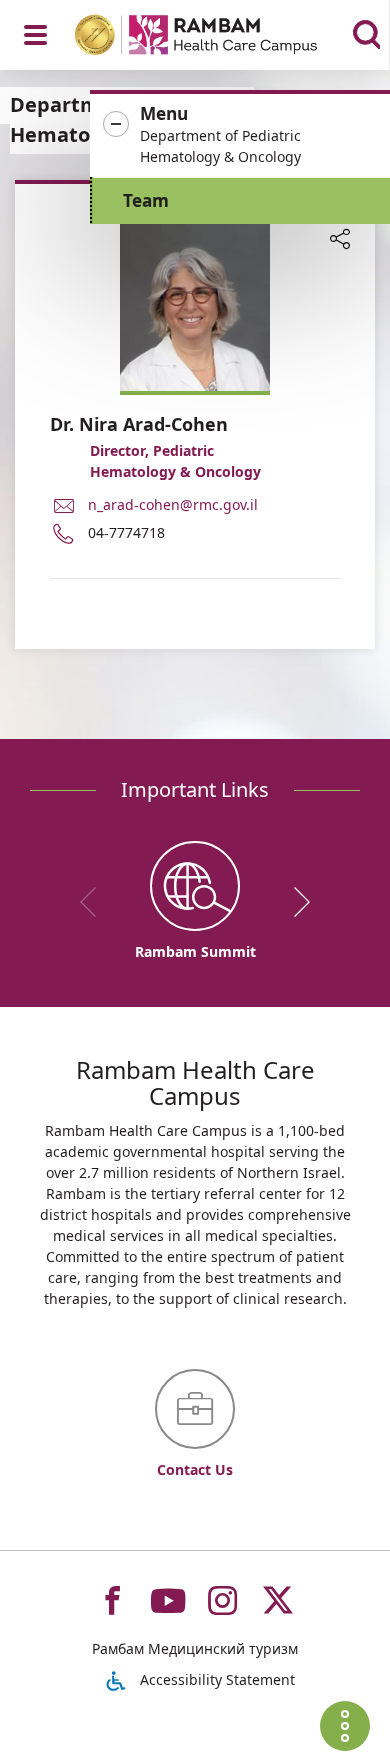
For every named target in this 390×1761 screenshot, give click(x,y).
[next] (295, 902)
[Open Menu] (35, 35)
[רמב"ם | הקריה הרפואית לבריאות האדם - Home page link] (222, 37)
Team (146, 200)
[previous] (95, 902)
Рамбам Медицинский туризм (195, 1648)
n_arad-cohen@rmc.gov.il (173, 504)
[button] (240, 135)
